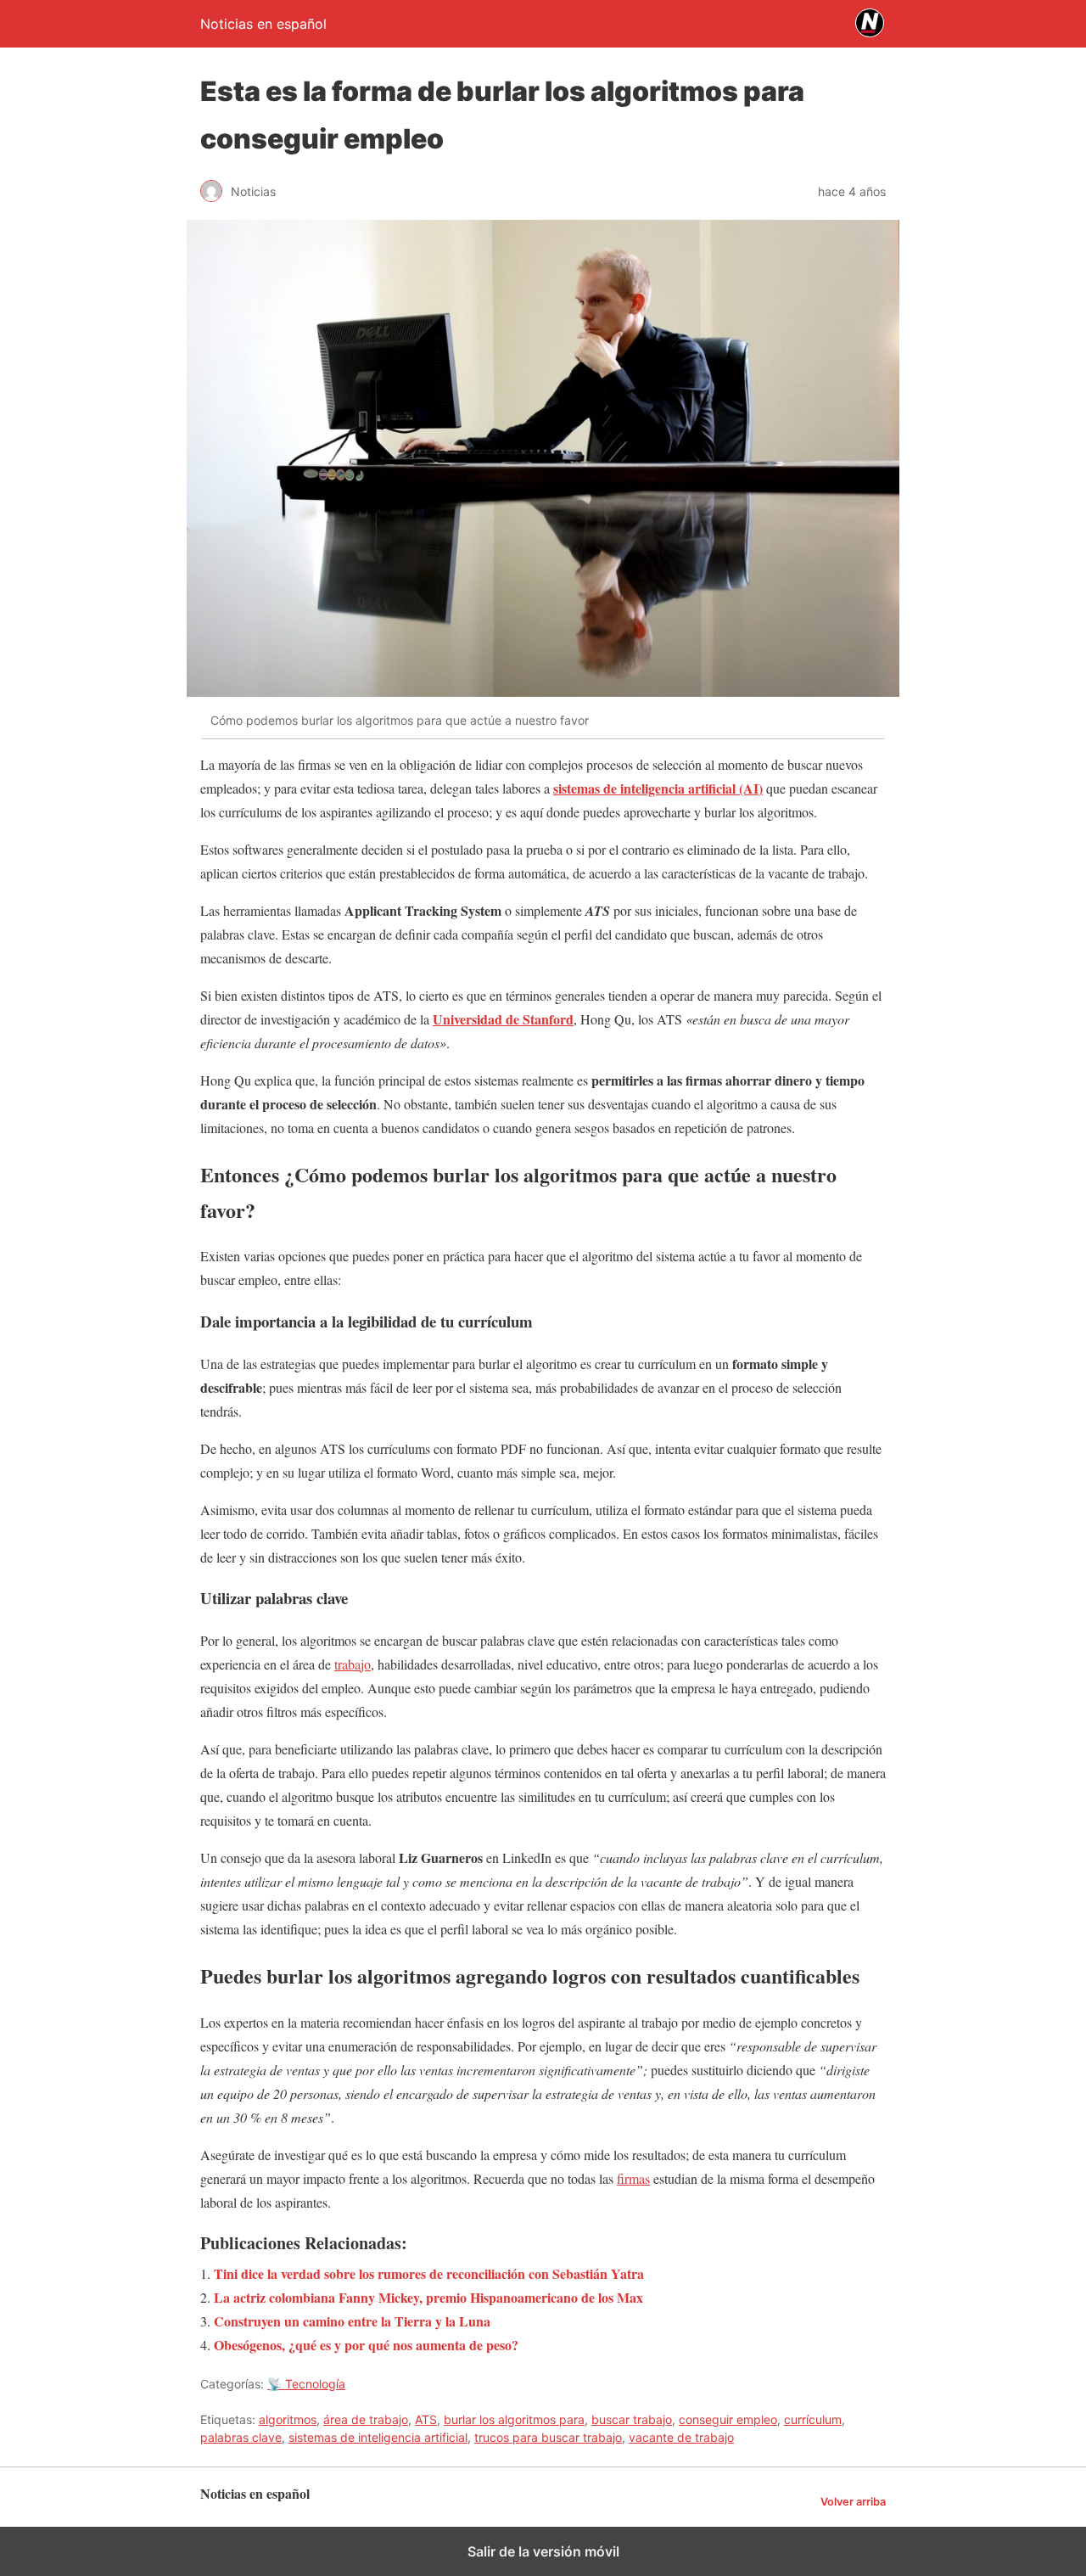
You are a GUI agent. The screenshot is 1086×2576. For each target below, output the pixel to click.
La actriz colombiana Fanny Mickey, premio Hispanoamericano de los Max (428, 2297)
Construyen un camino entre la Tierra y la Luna (352, 2321)
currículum (813, 2419)
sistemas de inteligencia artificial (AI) (658, 788)
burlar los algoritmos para (514, 2419)
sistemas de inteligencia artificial (378, 2437)
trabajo (353, 1664)
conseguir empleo (728, 2419)
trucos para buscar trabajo (548, 2437)
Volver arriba (853, 2502)
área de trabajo (366, 2419)
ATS (426, 2419)
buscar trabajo (632, 2419)
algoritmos (288, 2419)
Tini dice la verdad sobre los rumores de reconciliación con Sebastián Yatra (429, 2273)
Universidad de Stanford (503, 1019)
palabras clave (241, 2437)
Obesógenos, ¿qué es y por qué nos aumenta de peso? (366, 2345)
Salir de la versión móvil (543, 2551)
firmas (633, 2178)
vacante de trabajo (681, 2437)
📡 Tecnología (306, 2384)
